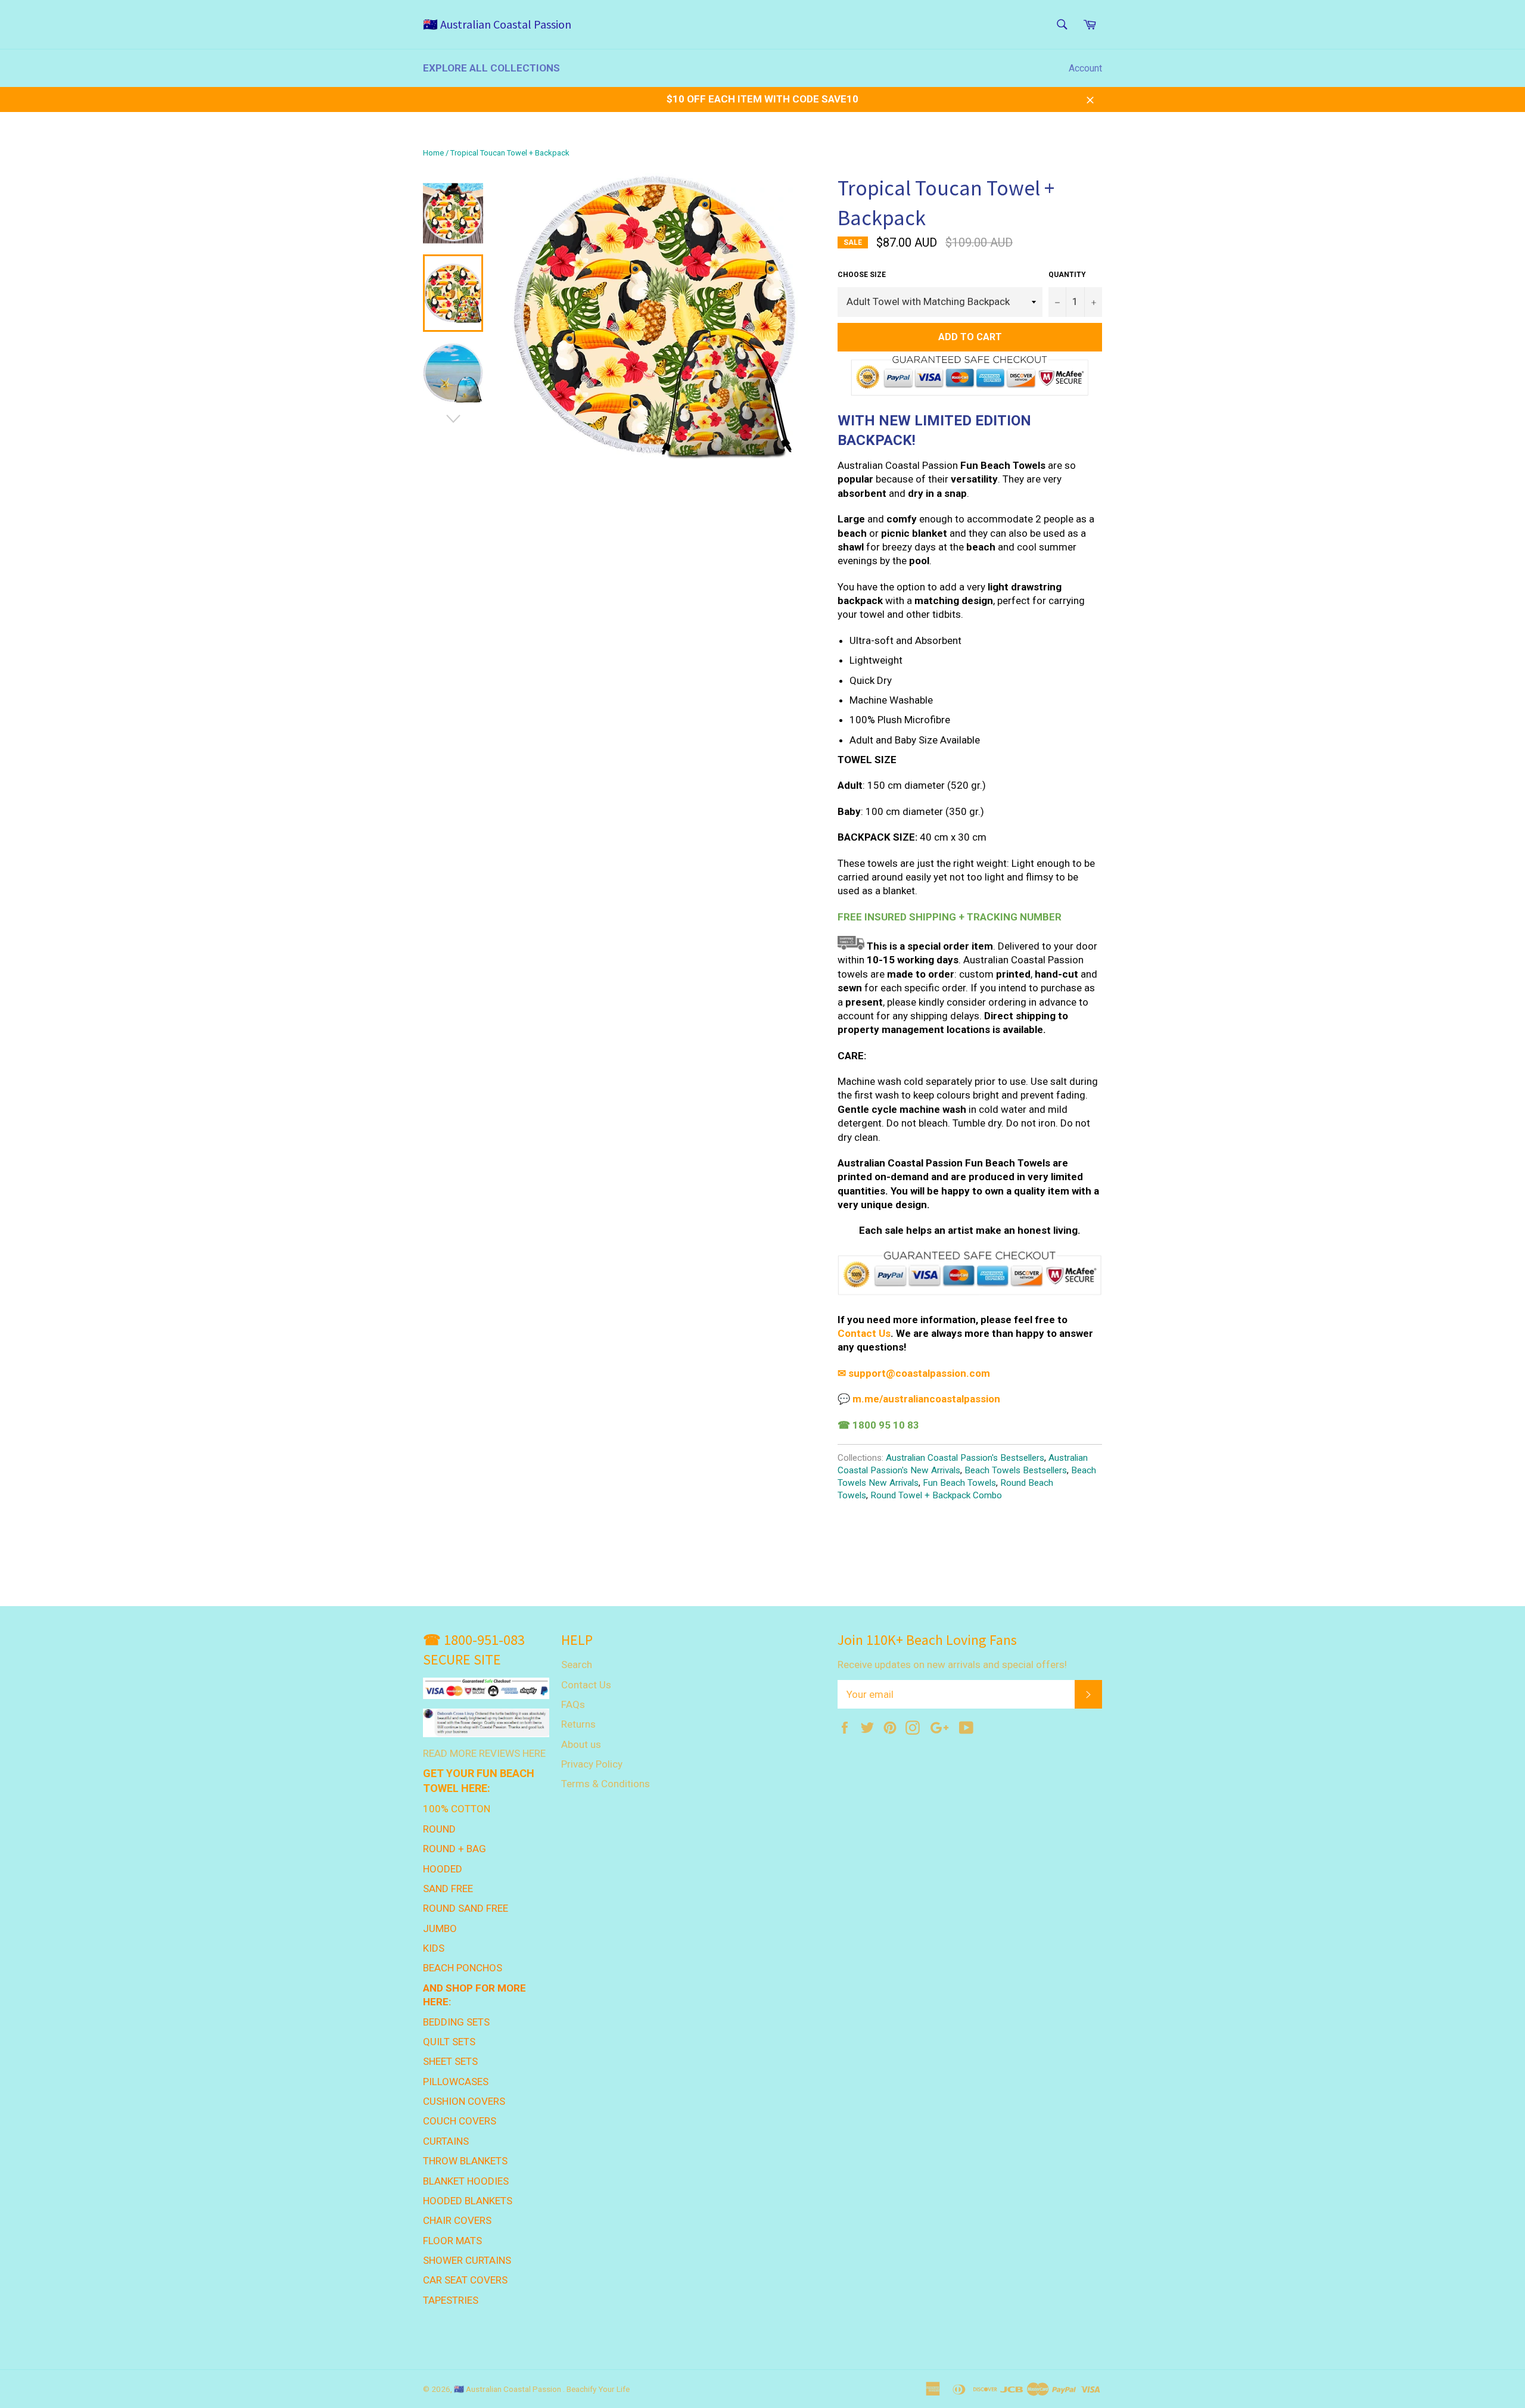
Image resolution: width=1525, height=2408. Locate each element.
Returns (578, 1724)
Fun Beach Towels (959, 1483)
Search (577, 1665)
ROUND (439, 1829)
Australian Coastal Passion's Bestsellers (965, 1458)
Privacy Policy (592, 1764)
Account (1085, 68)
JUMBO (440, 1928)
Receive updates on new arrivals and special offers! (952, 1665)
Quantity (1067, 275)
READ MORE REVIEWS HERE (484, 1753)
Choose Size (862, 275)
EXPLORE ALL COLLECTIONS (491, 68)
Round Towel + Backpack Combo (936, 1495)
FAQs (573, 1704)
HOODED (443, 1869)
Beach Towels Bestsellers (1016, 1470)
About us (581, 1744)
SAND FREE (448, 1889)
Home (433, 153)
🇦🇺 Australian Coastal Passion (497, 24)
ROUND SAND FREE (466, 1908)
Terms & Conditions (606, 1784)
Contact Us (586, 1685)
